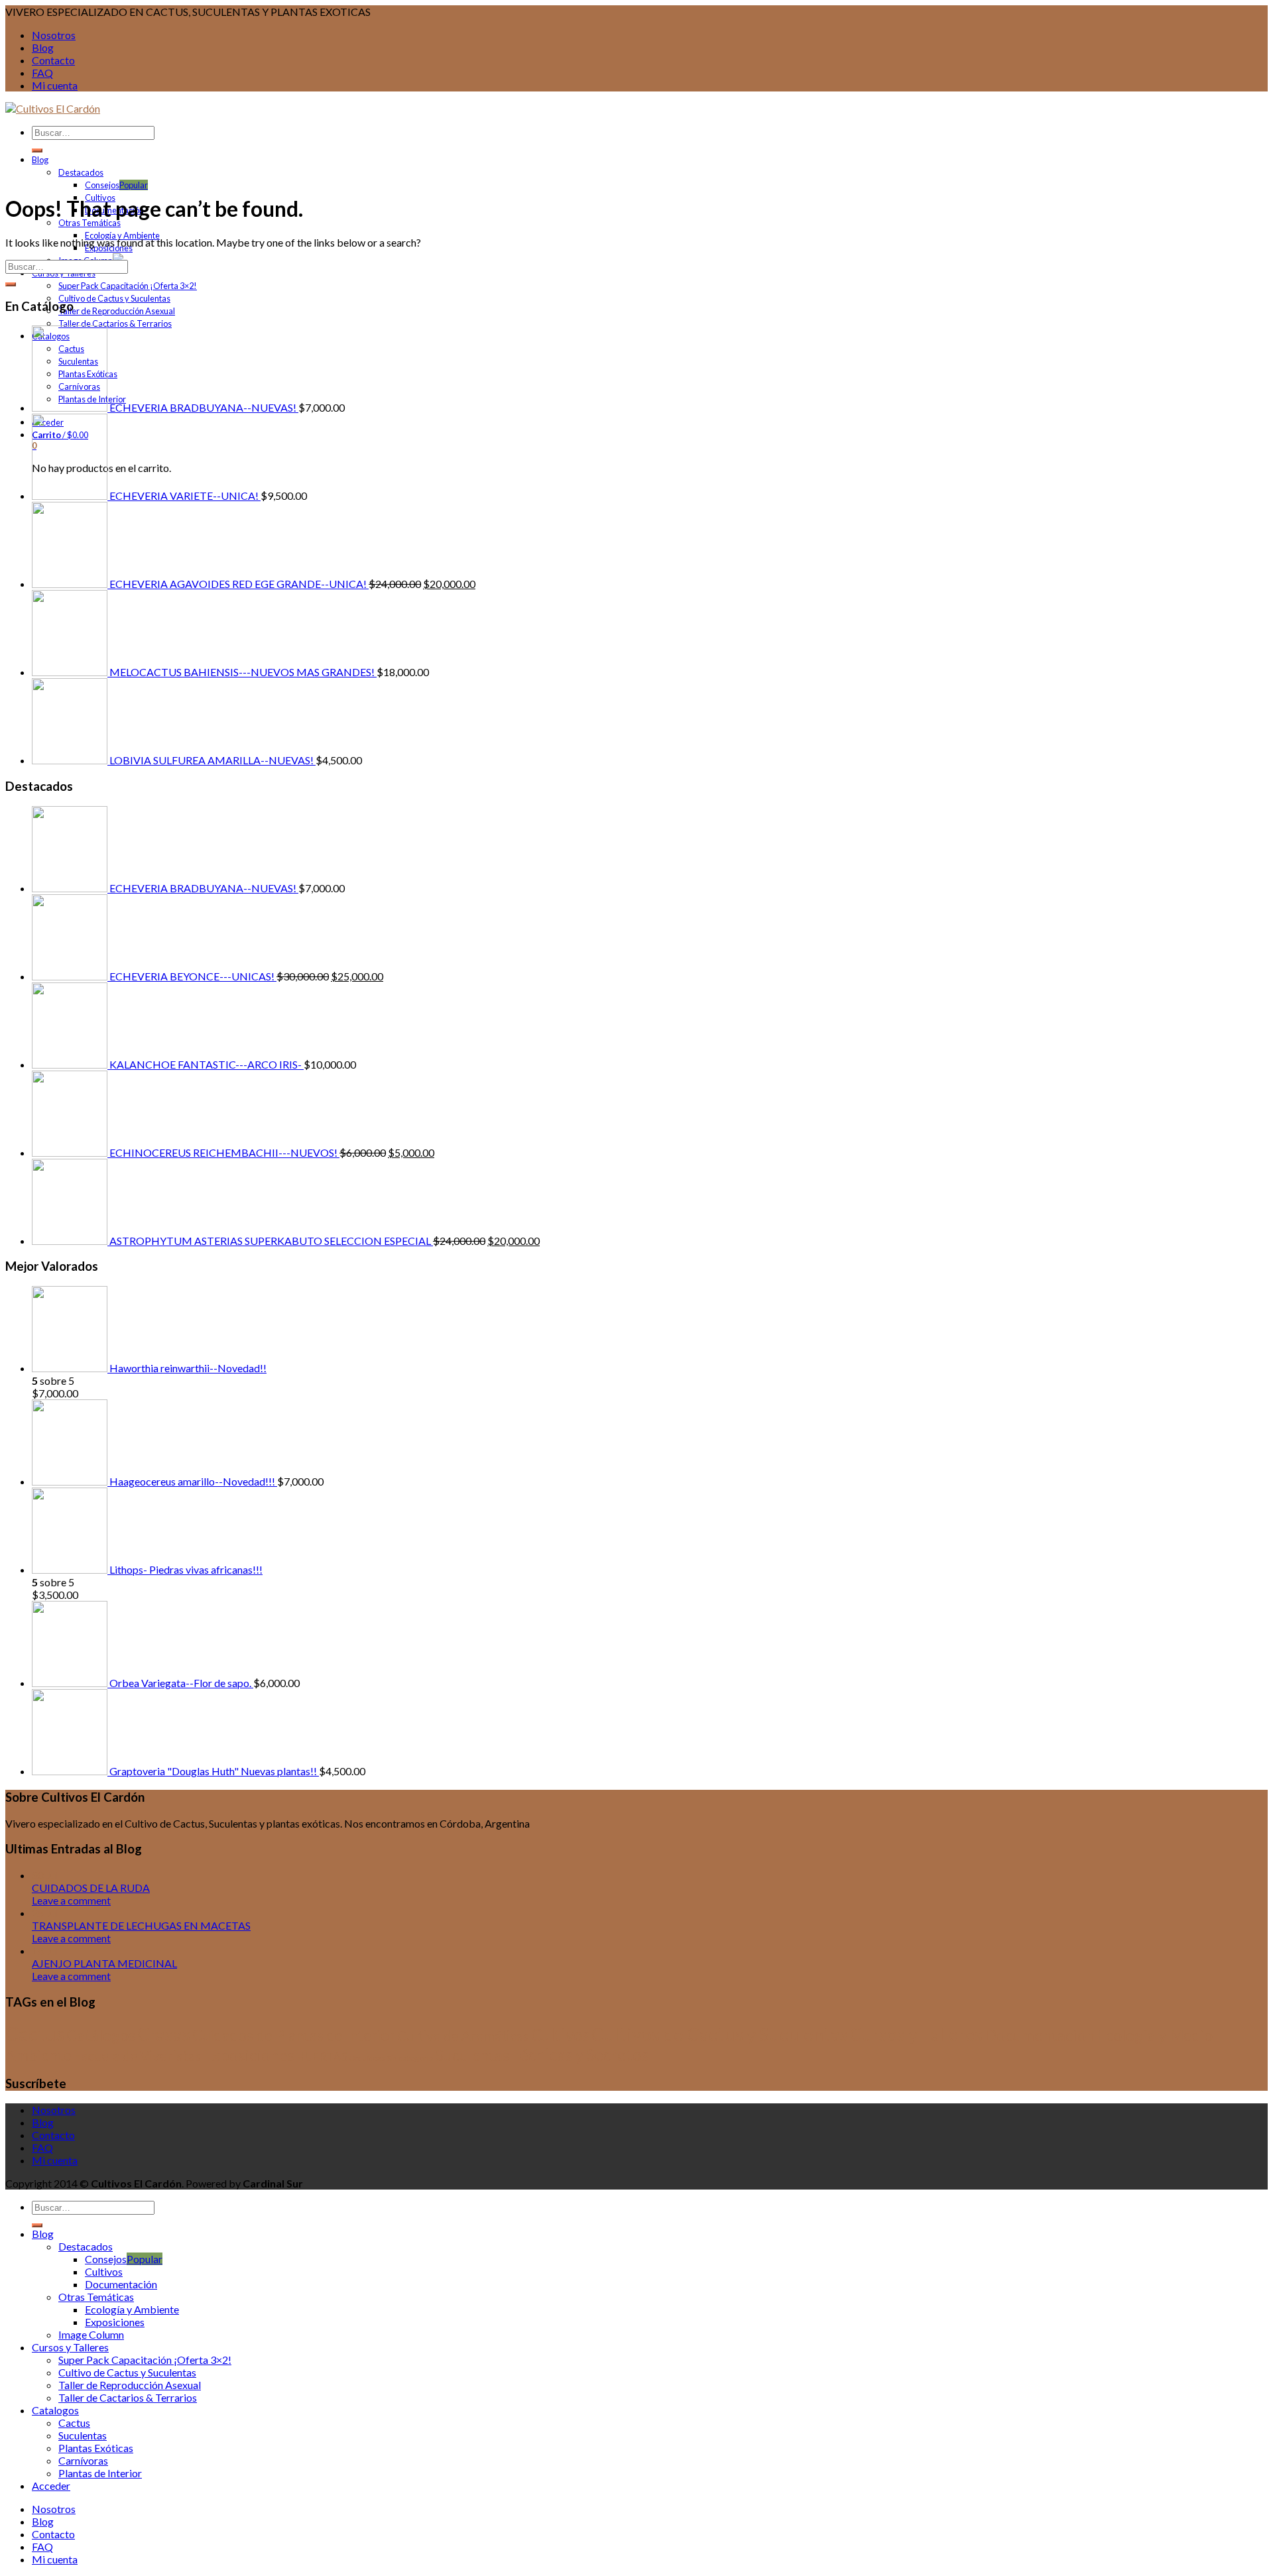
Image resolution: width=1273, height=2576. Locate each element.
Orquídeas (367, 2058)
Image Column (91, 2334)
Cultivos (560, 2035)
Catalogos (55, 2410)
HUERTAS (322, 2057)
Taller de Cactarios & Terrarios (115, 323)
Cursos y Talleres (916, 2034)
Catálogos (101, 2035)
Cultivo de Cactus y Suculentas (114, 298)
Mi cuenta (55, 85)
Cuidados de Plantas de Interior (294, 2035)
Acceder (51, 2486)
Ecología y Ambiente (132, 2309)
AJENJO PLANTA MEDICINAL (104, 1963)
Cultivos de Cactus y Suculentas (720, 2034)
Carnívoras (83, 2460)
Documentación (1040, 2035)
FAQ (42, 73)
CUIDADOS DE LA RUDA (91, 1888)
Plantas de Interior (100, 2473)
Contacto (53, 60)
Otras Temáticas (90, 223)
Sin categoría (410, 2058)
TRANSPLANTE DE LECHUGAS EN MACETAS (141, 1925)
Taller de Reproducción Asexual (117, 311)
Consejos (102, 185)
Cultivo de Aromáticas (463, 2036)
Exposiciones (249, 2055)
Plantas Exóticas (96, 2448)
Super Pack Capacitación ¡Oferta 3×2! (128, 286)
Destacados (81, 172)
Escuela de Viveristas (137, 2055)
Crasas (164, 2034)
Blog (43, 47)
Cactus (35, 2033)
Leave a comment (71, 1900)
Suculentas (472, 2055)
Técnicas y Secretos (580, 2055)
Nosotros (54, 35)
